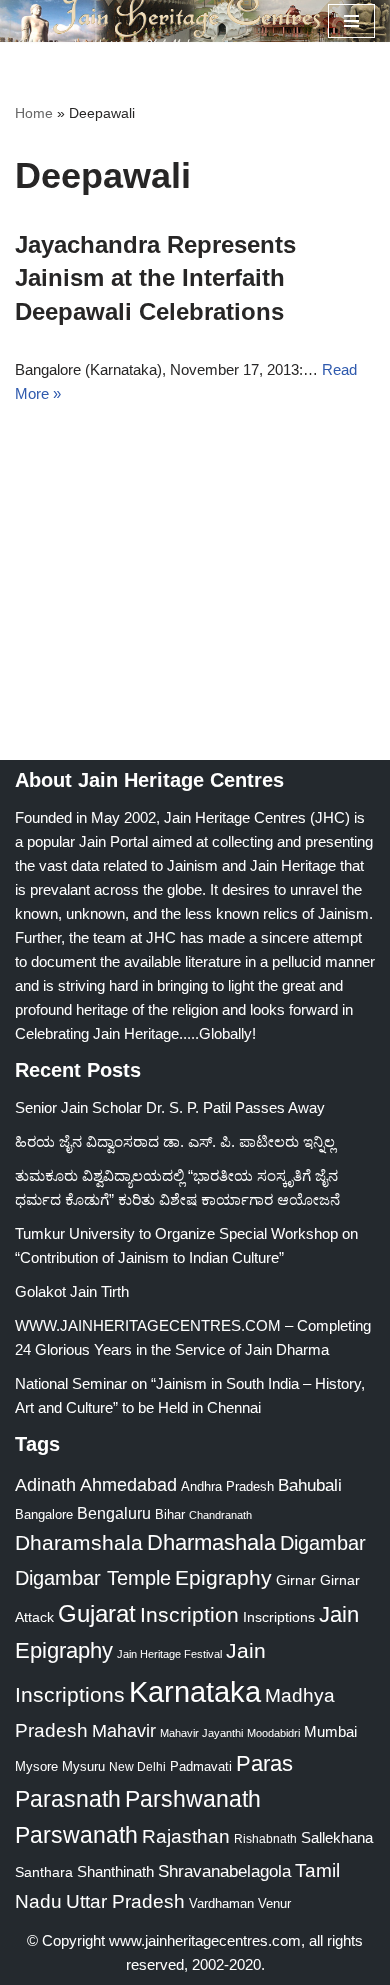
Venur (274, 1903)
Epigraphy (223, 1578)
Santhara (44, 1872)
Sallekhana (337, 1837)
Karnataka (195, 1691)
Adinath (45, 1484)
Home (34, 113)
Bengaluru (114, 1513)
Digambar (323, 1543)
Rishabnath (265, 1839)
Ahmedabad (128, 1485)
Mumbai (330, 1731)
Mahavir (124, 1730)
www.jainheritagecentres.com (205, 1940)
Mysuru (83, 1766)
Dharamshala (79, 1542)
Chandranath (220, 1515)
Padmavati (201, 1766)
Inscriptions (279, 1617)
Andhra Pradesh (227, 1487)
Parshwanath (193, 1799)
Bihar (170, 1514)
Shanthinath (115, 1872)
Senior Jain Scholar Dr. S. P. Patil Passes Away (170, 1107)
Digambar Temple (93, 1578)
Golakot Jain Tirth (72, 1291)
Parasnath (68, 1799)
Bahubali (310, 1485)
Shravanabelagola (224, 1871)
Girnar (296, 1580)
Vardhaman (221, 1903)
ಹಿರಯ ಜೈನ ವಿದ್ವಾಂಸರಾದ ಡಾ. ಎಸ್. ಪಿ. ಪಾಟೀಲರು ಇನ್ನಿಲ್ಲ (175, 1141)
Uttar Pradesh (125, 1901)
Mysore (36, 1766)
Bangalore (44, 1514)
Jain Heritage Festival (169, 1654)
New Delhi (137, 1767)
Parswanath (76, 1835)
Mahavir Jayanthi (201, 1733)
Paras (264, 1763)
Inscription (189, 1615)
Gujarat (97, 1613)
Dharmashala (211, 1542)
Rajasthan (186, 1836)
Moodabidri (273, 1733)
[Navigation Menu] (351, 21)
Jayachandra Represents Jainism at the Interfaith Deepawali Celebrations (155, 278)
